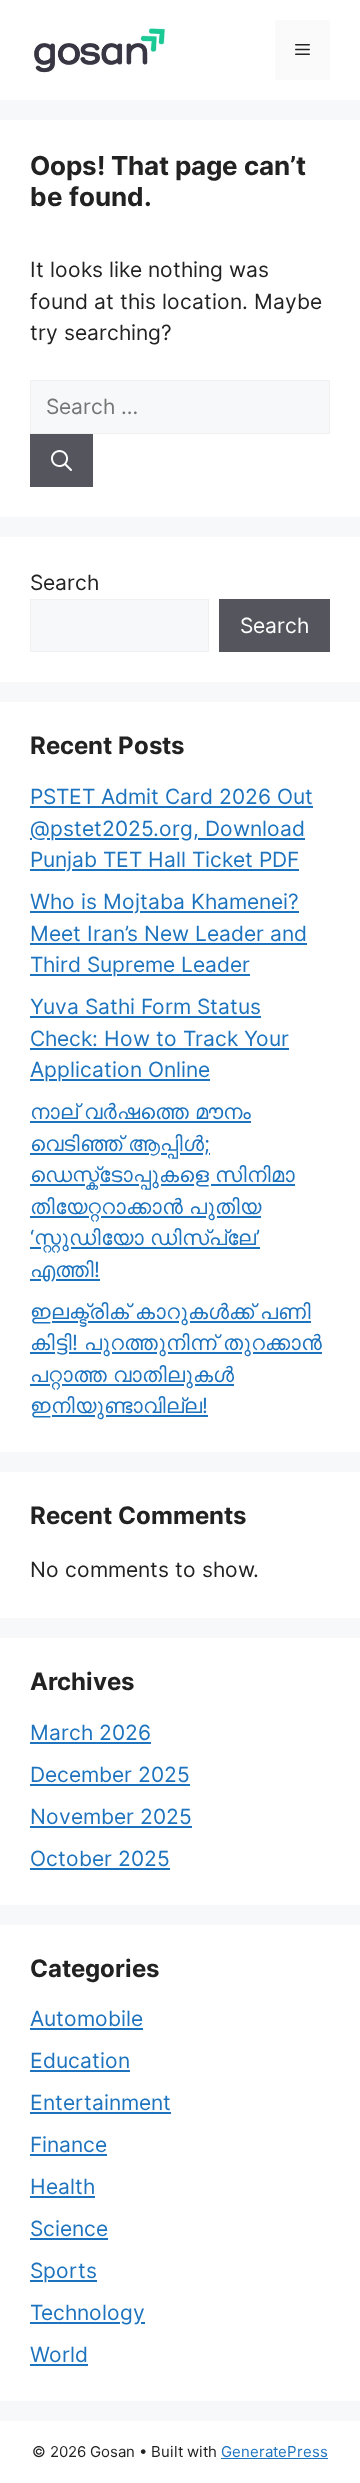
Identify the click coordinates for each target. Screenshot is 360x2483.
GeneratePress (274, 2451)
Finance (68, 2144)
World (59, 2354)
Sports (63, 2270)
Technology (87, 2312)
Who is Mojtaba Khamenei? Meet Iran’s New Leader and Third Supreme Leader (168, 933)
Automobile (86, 2018)
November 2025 (111, 1816)
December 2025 (110, 1774)
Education (80, 2060)
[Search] (61, 461)
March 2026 (90, 1732)
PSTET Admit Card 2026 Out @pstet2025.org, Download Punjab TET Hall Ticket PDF (171, 828)
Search (64, 582)
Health (62, 2186)
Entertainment (100, 2102)
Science (69, 2228)
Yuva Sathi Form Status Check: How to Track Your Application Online (159, 1038)
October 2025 (100, 1858)
